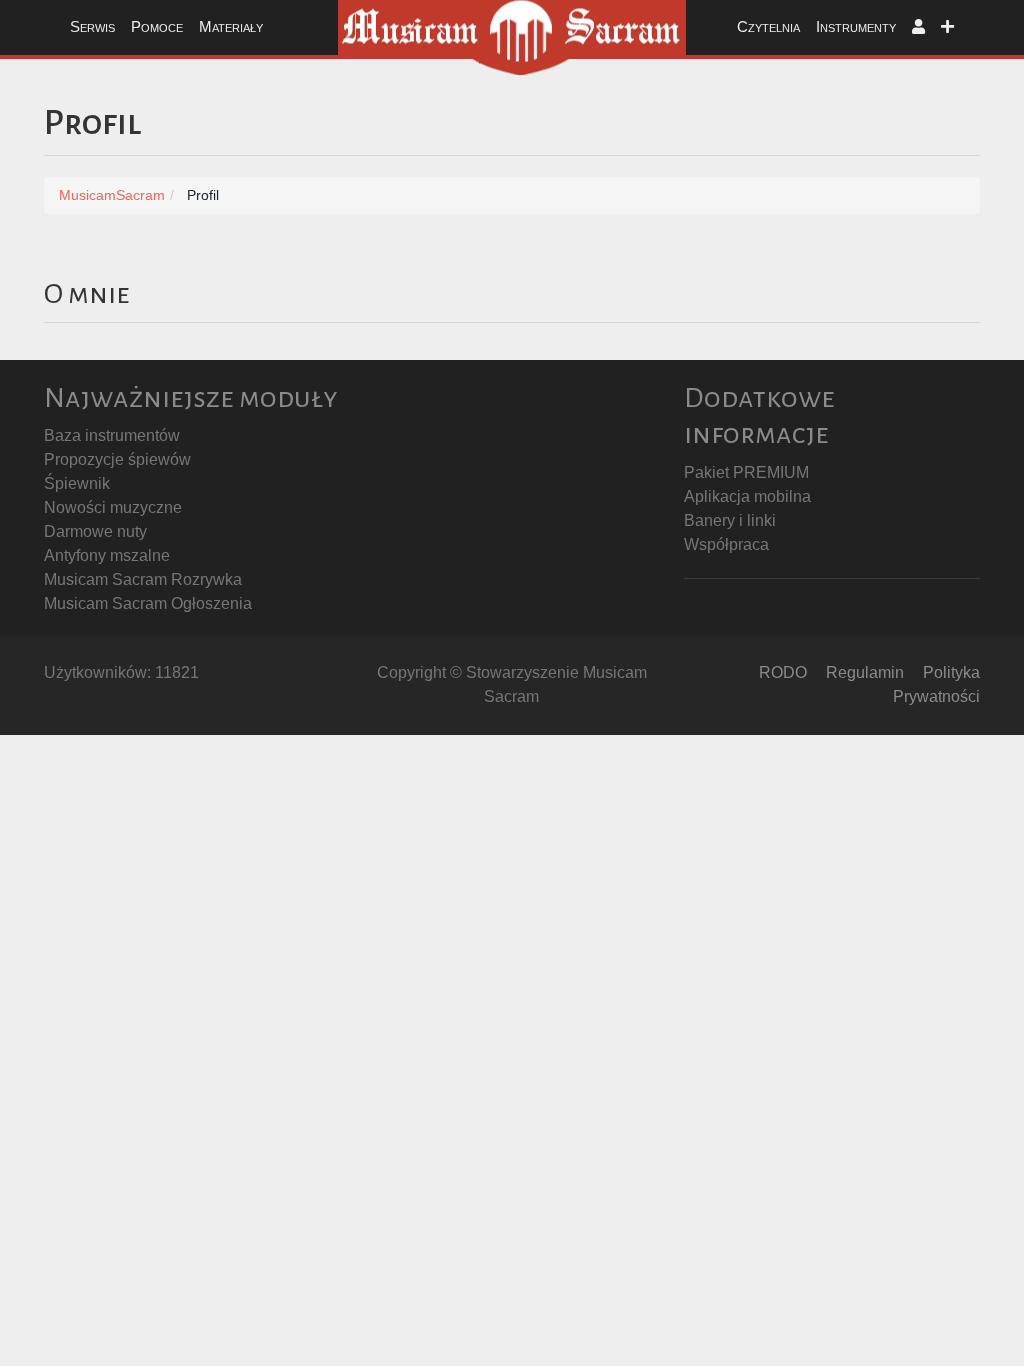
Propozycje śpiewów (117, 459)
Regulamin (865, 672)
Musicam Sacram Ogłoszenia (148, 603)
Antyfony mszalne (107, 555)
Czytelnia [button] (768, 26)
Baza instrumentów (112, 435)
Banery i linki (730, 520)
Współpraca (726, 544)
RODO (783, 672)
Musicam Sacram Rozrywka (143, 579)
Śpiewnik (77, 483)
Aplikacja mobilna (747, 496)
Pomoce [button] (157, 26)
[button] (918, 27)
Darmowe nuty (95, 531)
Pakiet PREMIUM (746, 472)
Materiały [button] (231, 26)
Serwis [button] (92, 26)
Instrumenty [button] (856, 26)
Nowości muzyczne (113, 507)
